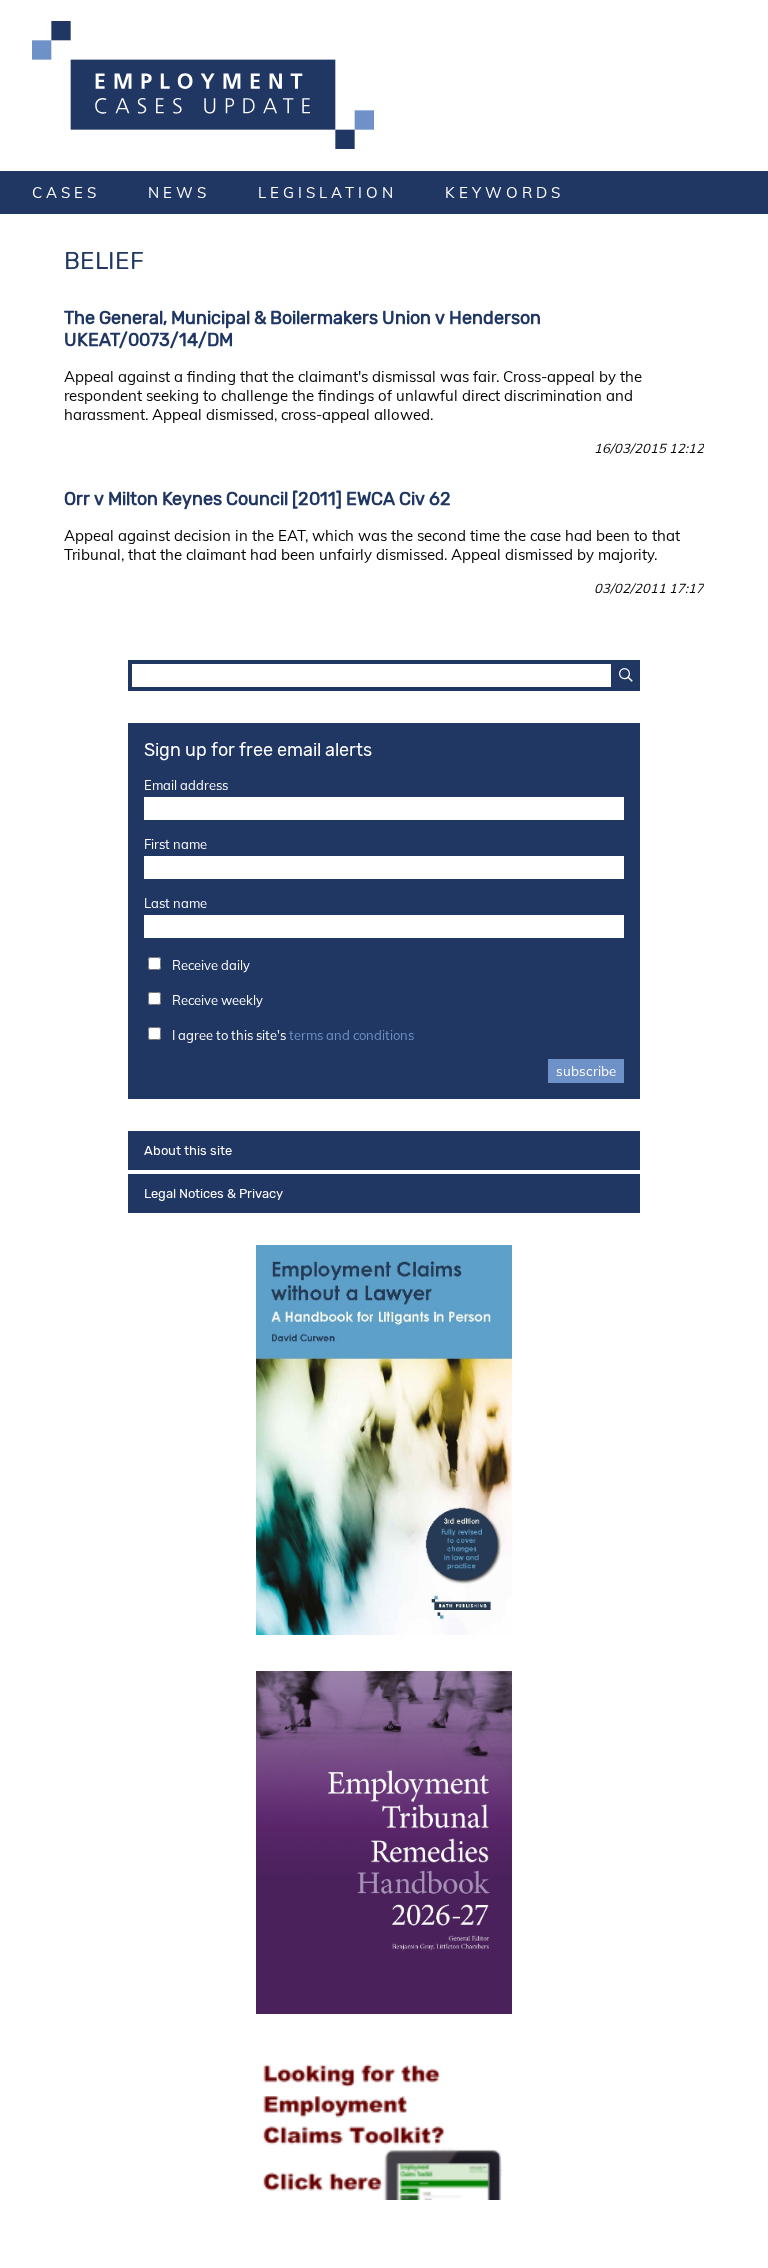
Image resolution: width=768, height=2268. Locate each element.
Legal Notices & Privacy (213, 1193)
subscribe (586, 1071)
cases (66, 192)
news (179, 192)
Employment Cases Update (384, 85)
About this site (188, 1150)
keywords (504, 192)
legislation (327, 192)
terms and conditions (351, 1035)
